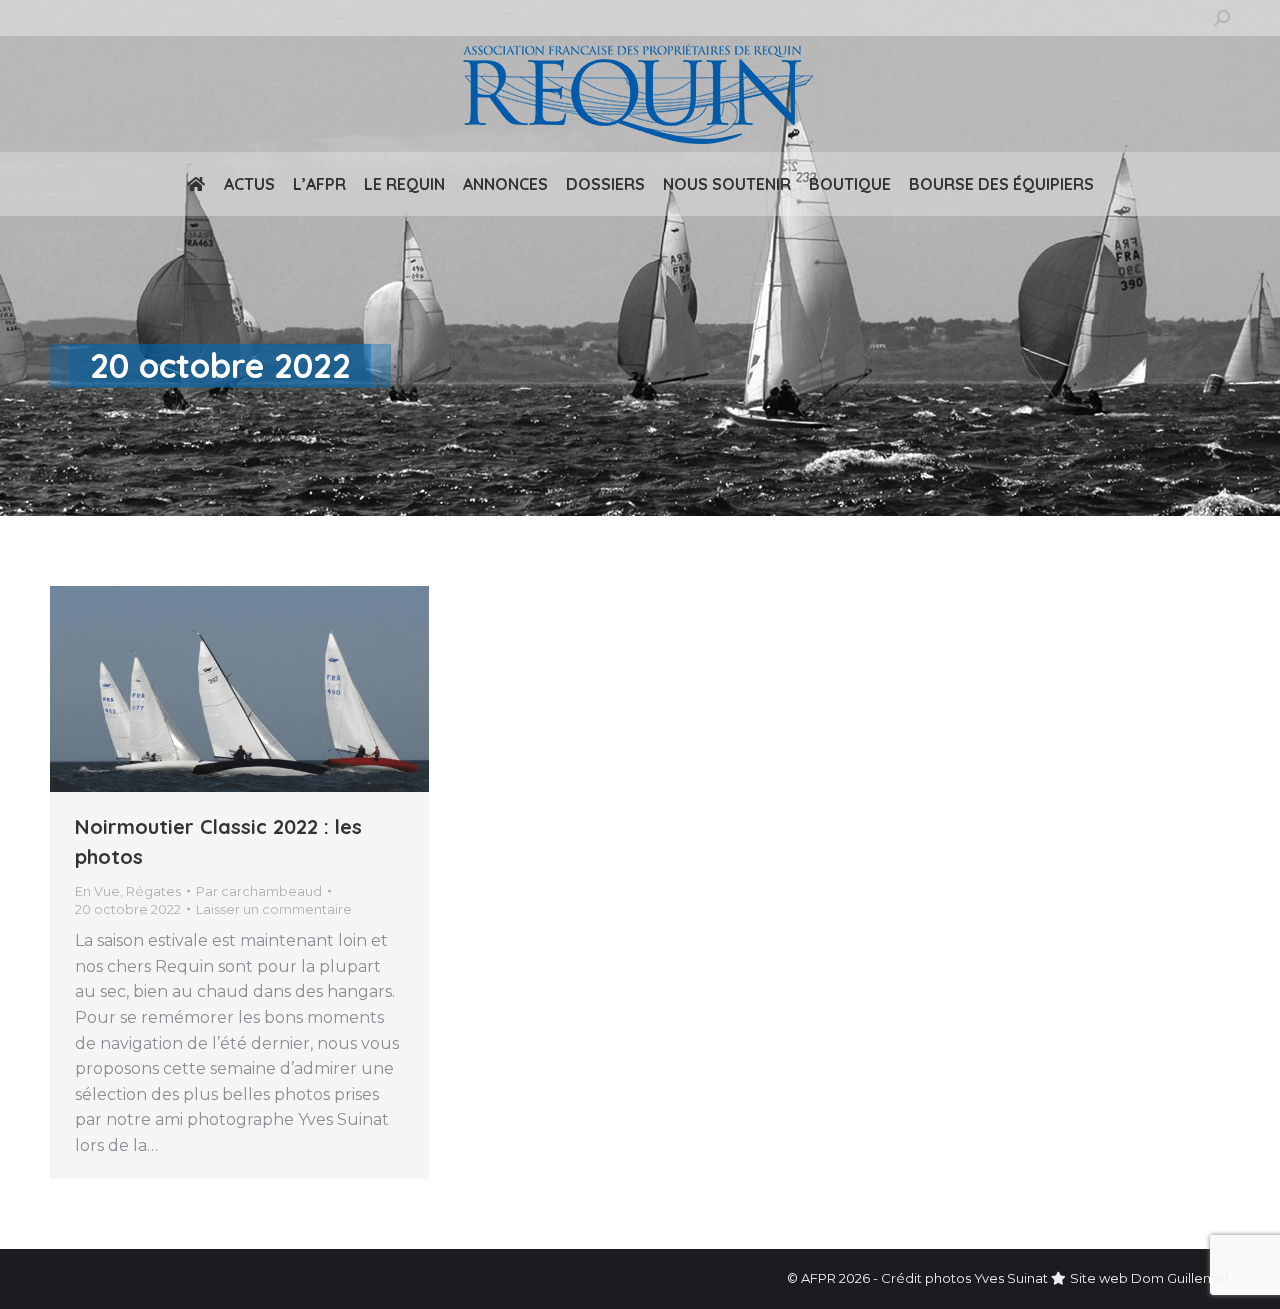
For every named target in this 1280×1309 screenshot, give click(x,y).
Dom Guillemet (1180, 1278)
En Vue (97, 891)
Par (259, 891)
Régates (153, 891)
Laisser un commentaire (274, 909)
